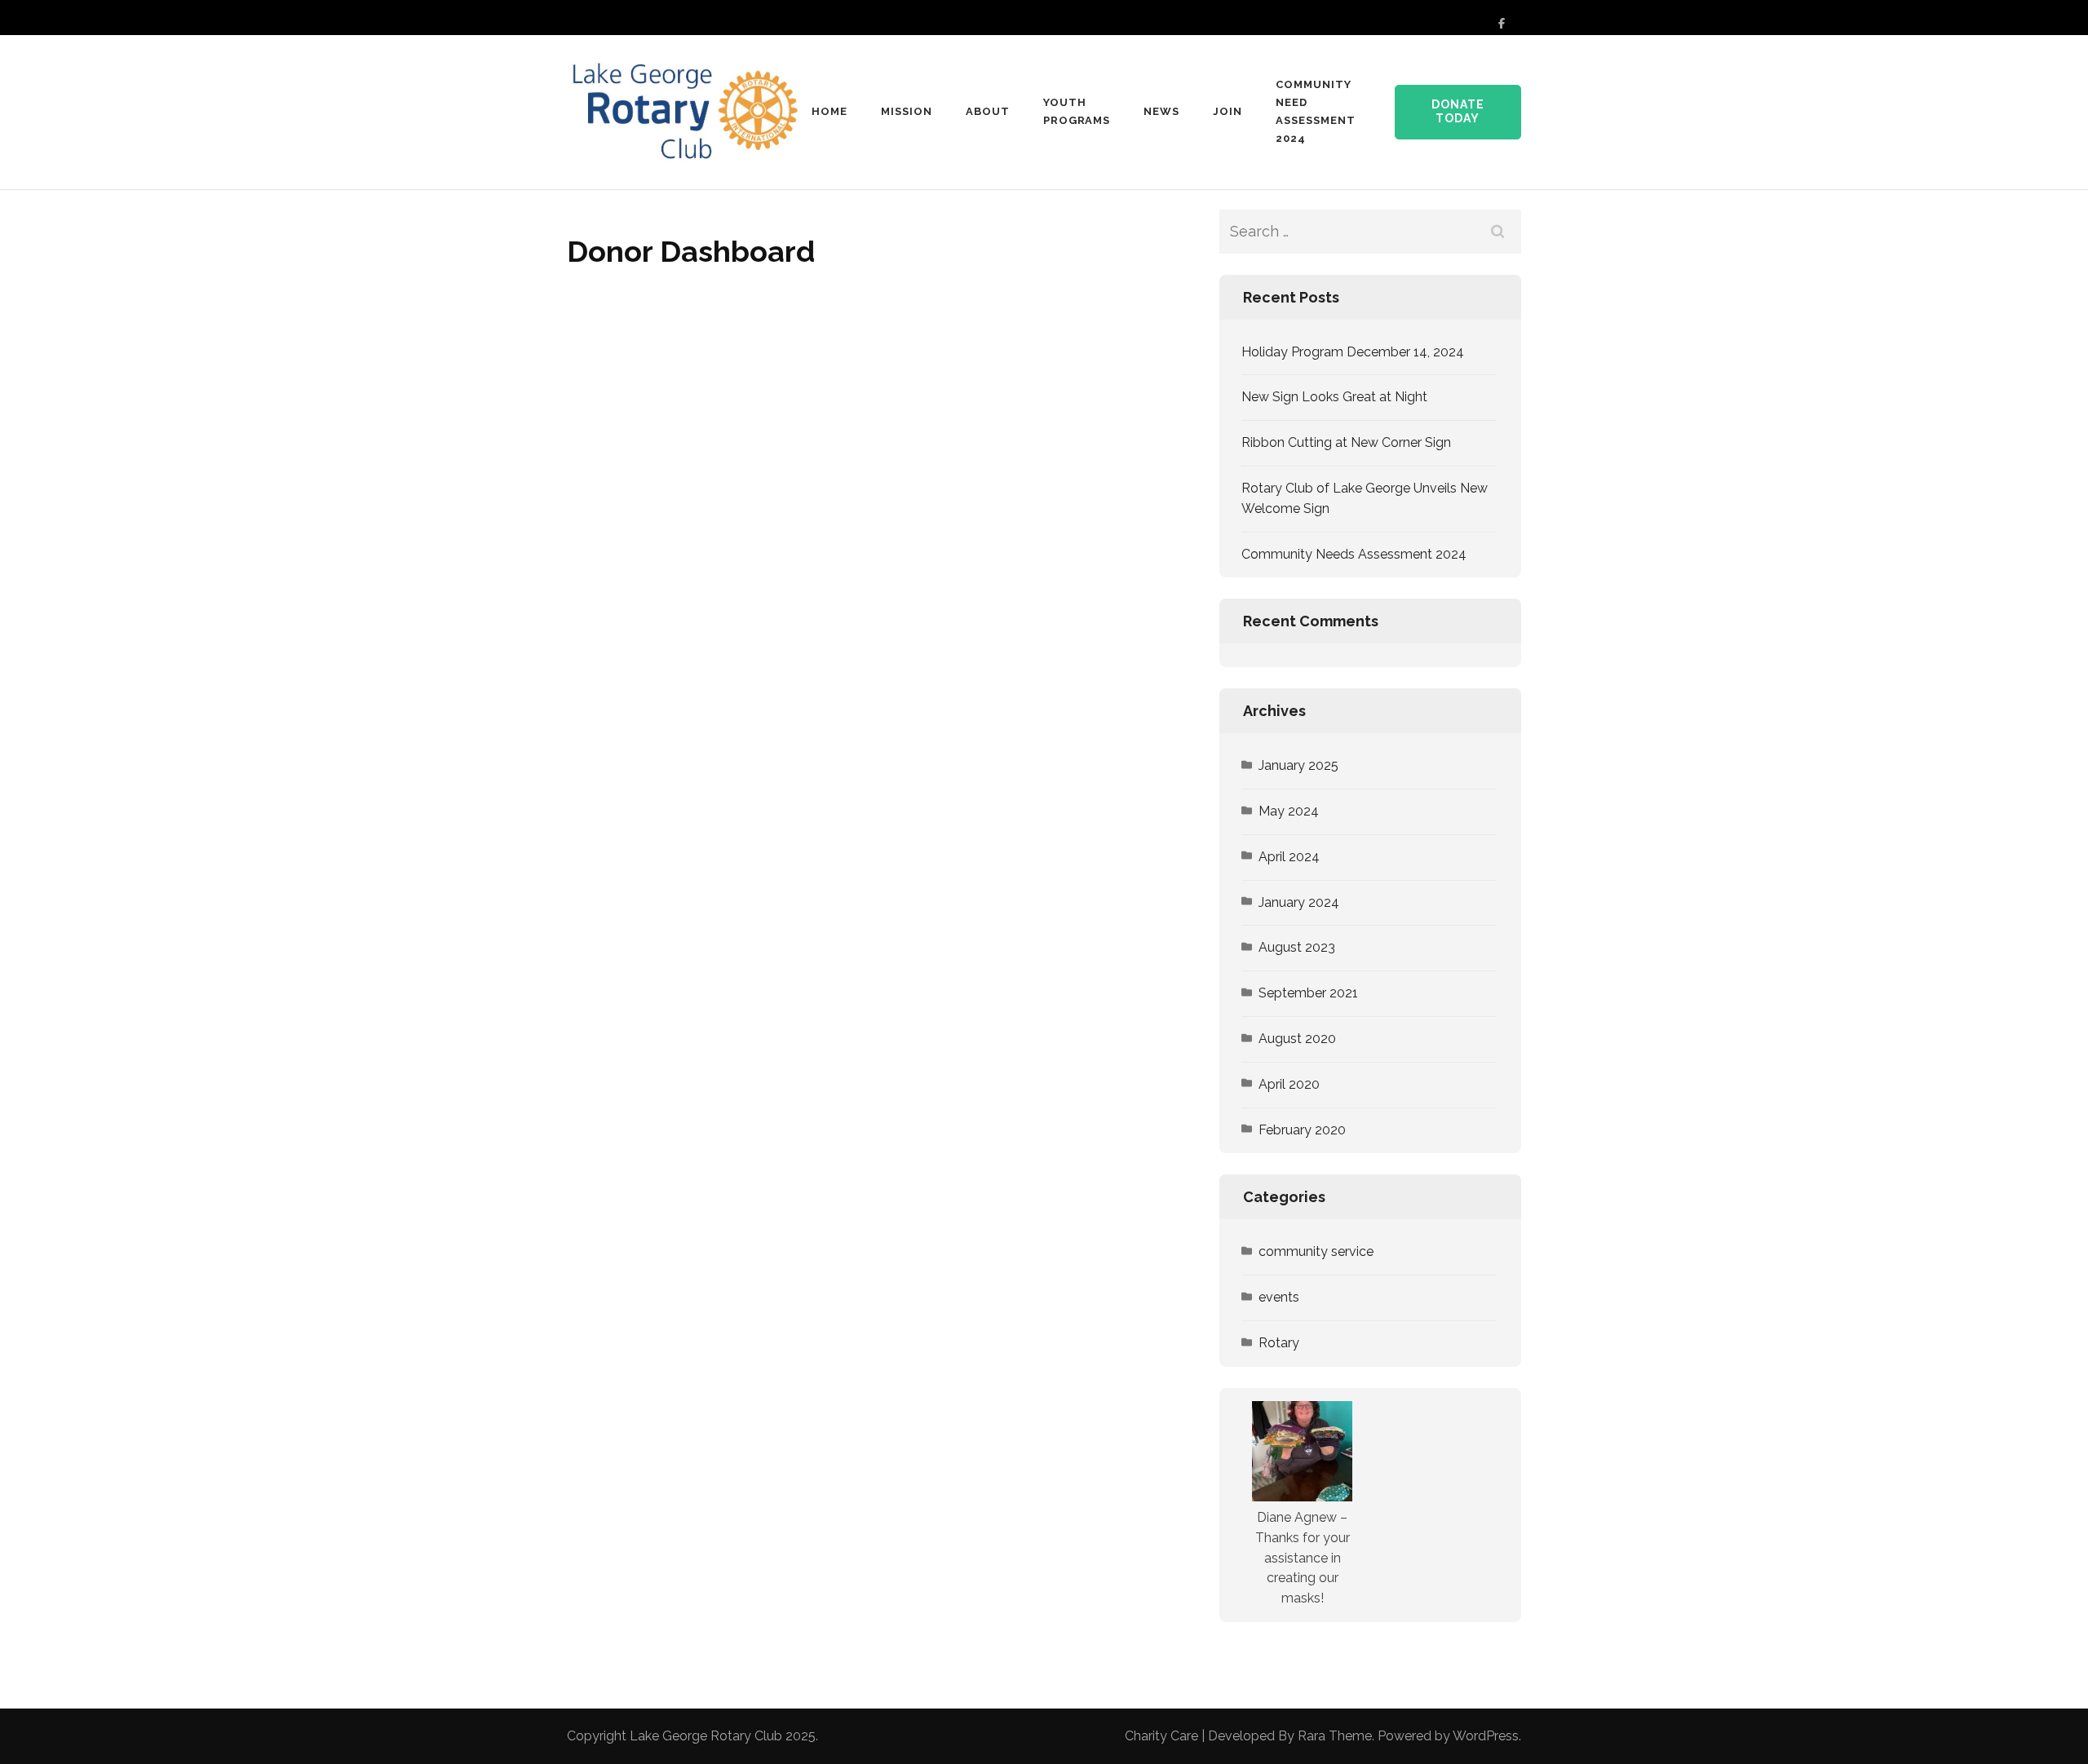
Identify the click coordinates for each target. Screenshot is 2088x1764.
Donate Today (1458, 112)
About (988, 111)
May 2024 (1289, 811)
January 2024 (1299, 902)
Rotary (1279, 1343)
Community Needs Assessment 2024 (1354, 554)
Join (1228, 111)
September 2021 (1308, 993)
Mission (907, 111)
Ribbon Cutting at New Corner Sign (1346, 442)
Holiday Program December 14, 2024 (1353, 352)
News (1161, 111)
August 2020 (1297, 1039)
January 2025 (1298, 765)
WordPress (1486, 1736)
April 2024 (1289, 857)
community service (1316, 1251)
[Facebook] (1502, 23)
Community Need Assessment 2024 (1316, 111)
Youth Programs (1077, 111)
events (1279, 1297)
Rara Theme (1335, 1736)
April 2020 (1289, 1084)
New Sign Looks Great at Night (1334, 397)
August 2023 (1297, 947)
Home (829, 111)
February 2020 (1302, 1130)
